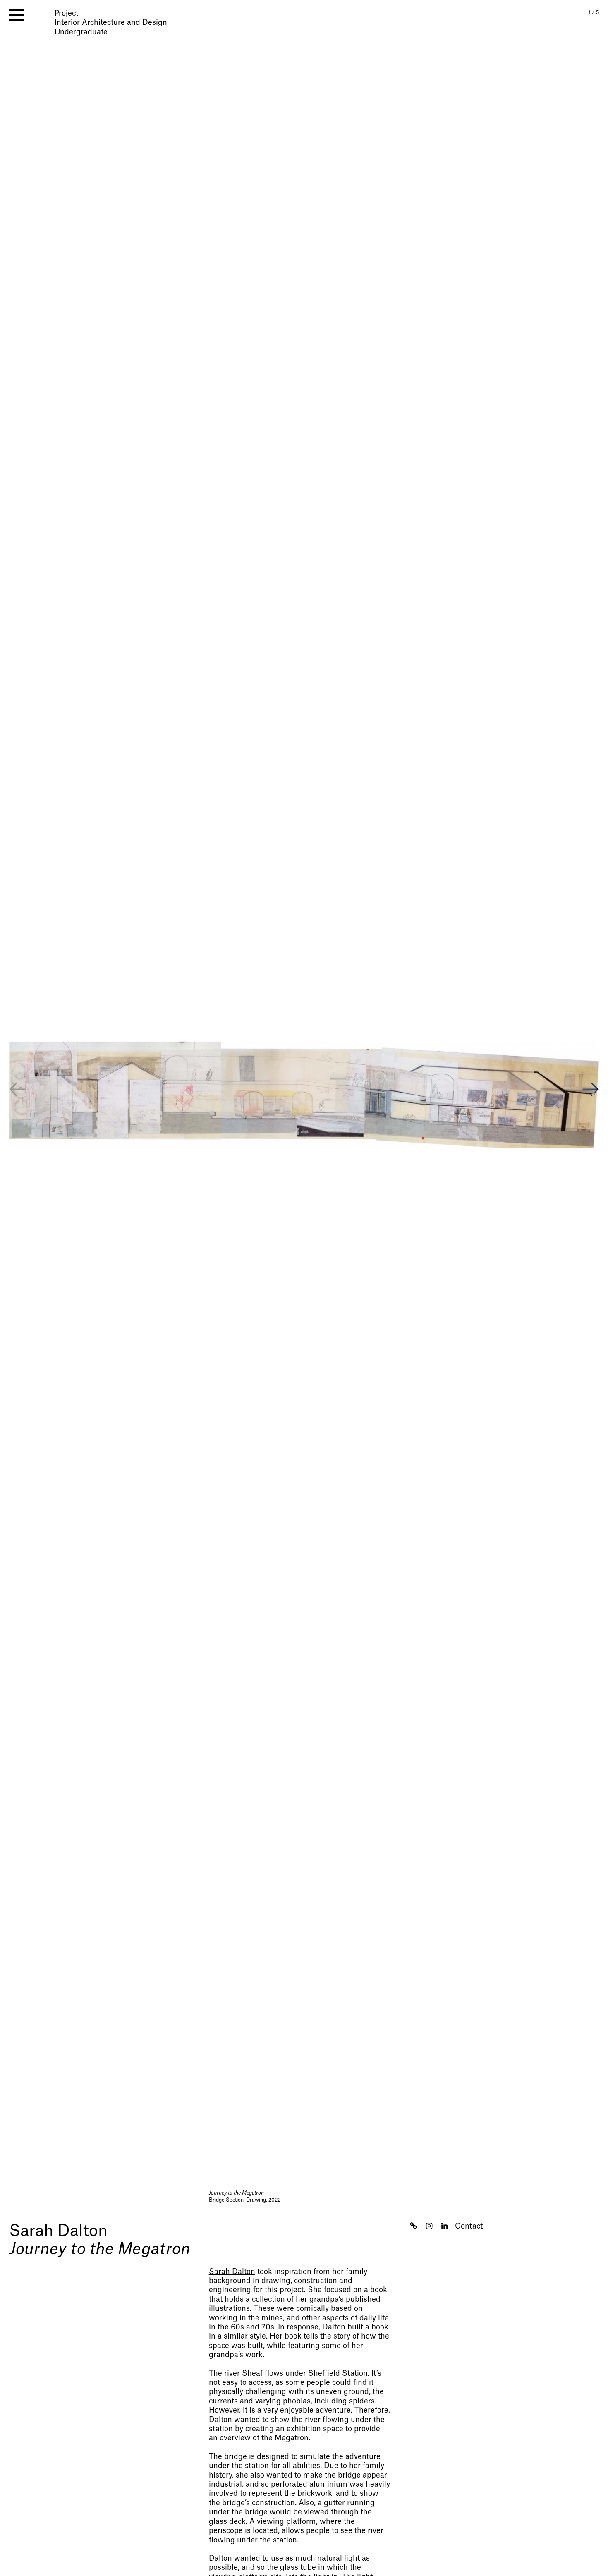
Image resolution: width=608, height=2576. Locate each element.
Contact (469, 2226)
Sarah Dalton (58, 2231)
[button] (591, 1090)
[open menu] (17, 15)
